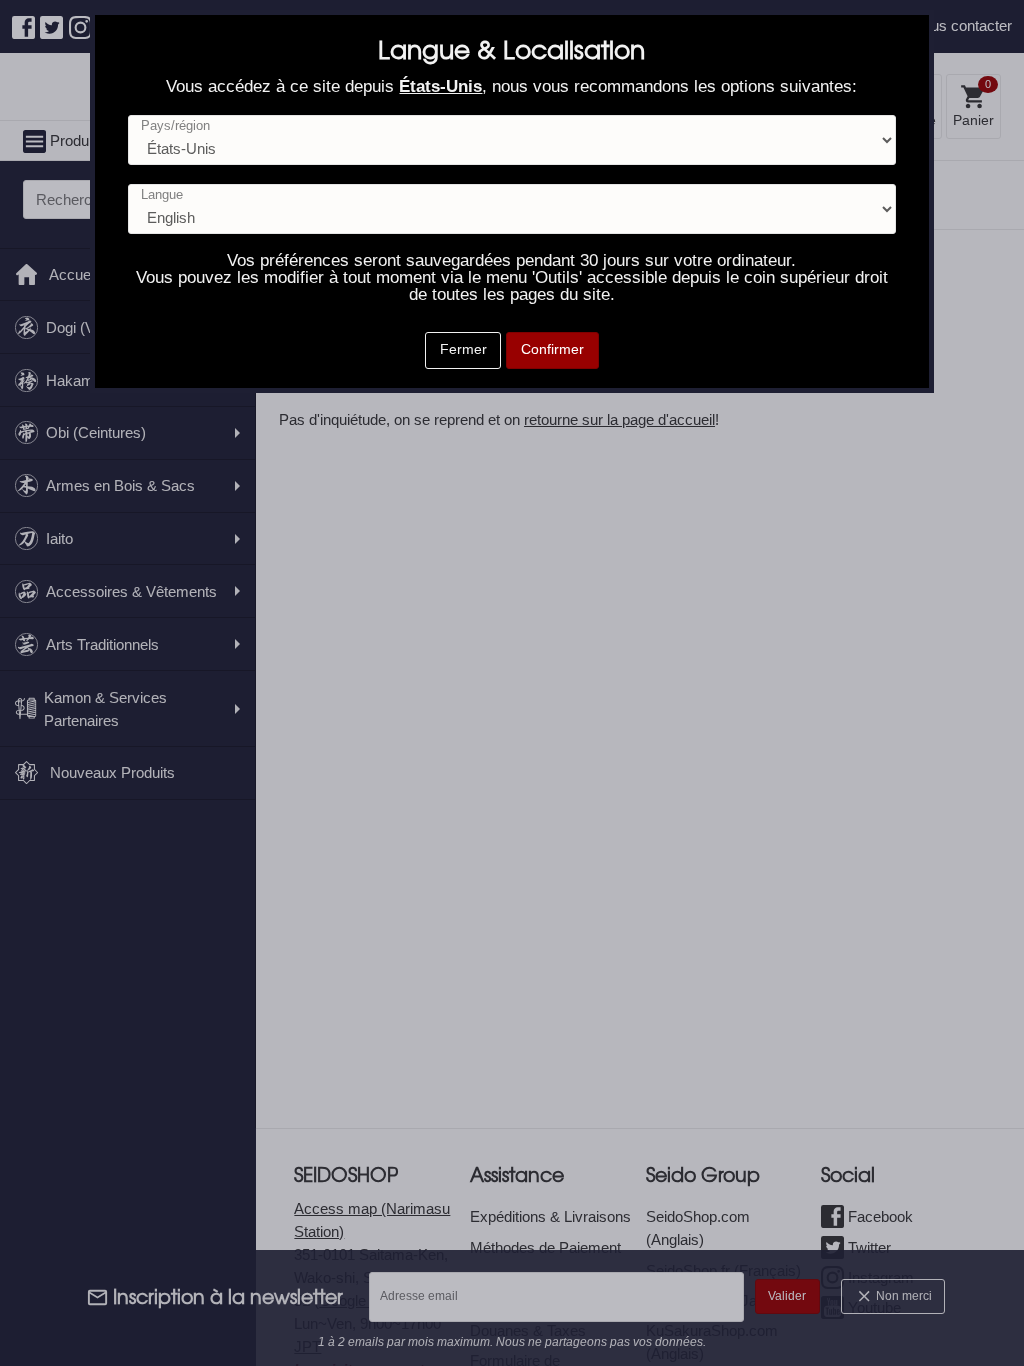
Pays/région (175, 126)
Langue (162, 195)
